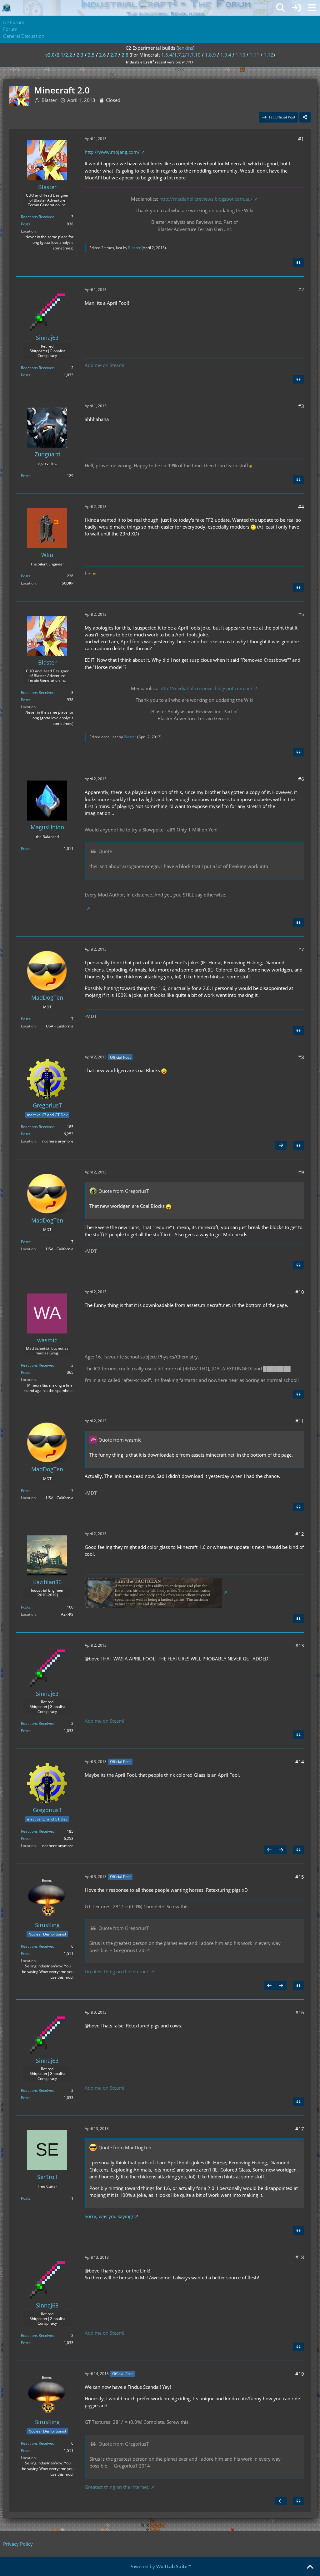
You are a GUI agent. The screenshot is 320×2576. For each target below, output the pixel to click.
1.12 (269, 55)
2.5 (91, 55)
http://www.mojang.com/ (112, 152)
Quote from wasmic (120, 1440)
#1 (301, 139)
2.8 (125, 55)
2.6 (102, 55)
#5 (301, 614)
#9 (301, 1172)
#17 (300, 2129)
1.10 (240, 55)
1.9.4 (226, 55)
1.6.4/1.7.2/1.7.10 (181, 55)
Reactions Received (38, 217)
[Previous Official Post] (269, 1850)
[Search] (281, 8)
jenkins (185, 48)
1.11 (255, 55)
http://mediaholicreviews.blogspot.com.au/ (206, 199)
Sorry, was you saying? (109, 2216)
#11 (300, 1421)
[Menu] (312, 8)
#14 (300, 1762)
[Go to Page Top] (310, 2567)
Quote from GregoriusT (124, 1191)
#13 (300, 1645)
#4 (301, 507)
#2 (301, 289)
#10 (300, 1292)
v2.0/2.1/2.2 (59, 55)
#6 (301, 779)
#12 (300, 1534)
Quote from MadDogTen (125, 2147)
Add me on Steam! (105, 365)
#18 (300, 2257)
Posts (26, 224)
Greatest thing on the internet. (117, 1971)
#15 (300, 1877)
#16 (300, 2012)
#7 (301, 949)
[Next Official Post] (281, 1145)
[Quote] (298, 263)
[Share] (305, 117)
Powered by (160, 2566)
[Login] (296, 8)
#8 (301, 1057)
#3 (301, 406)
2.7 (114, 55)
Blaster (49, 100)
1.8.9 (210, 55)
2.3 (80, 55)
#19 (300, 2374)
